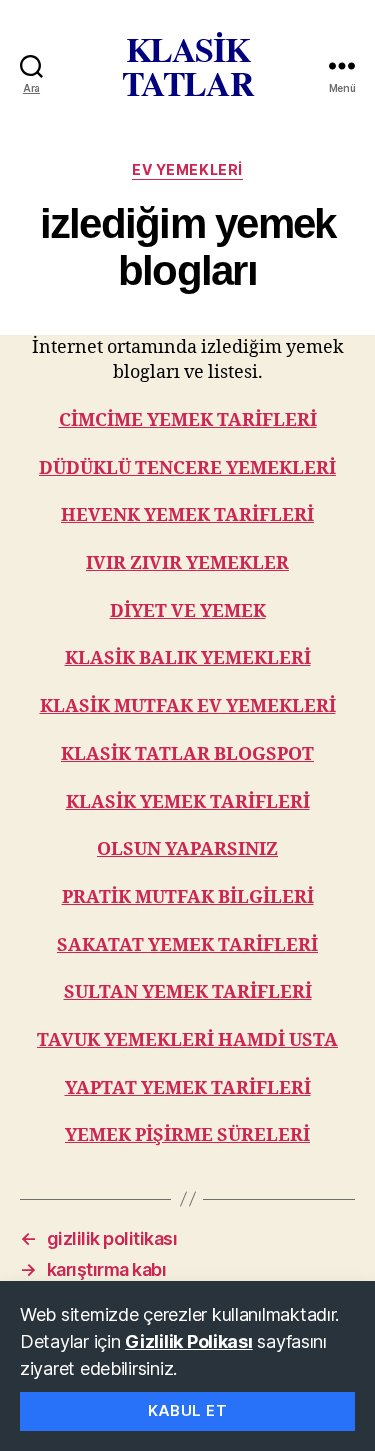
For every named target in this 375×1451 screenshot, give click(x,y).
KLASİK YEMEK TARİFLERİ (188, 802)
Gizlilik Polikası (188, 1341)
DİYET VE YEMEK (188, 611)
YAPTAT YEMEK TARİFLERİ (188, 1088)
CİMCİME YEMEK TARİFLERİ (188, 420)
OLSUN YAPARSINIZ (187, 849)
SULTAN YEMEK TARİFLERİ (188, 992)
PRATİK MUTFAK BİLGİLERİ (188, 897)
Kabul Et (188, 1410)
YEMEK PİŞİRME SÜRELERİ (187, 1135)
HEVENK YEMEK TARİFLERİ (187, 515)
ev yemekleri (187, 169)
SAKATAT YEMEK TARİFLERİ (187, 945)
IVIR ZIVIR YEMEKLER (187, 563)
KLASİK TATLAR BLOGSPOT (187, 754)
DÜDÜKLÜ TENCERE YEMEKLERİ (187, 468)
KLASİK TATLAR (188, 66)
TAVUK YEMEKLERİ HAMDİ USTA (187, 1040)
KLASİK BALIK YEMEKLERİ (188, 658)
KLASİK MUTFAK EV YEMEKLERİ (188, 706)
